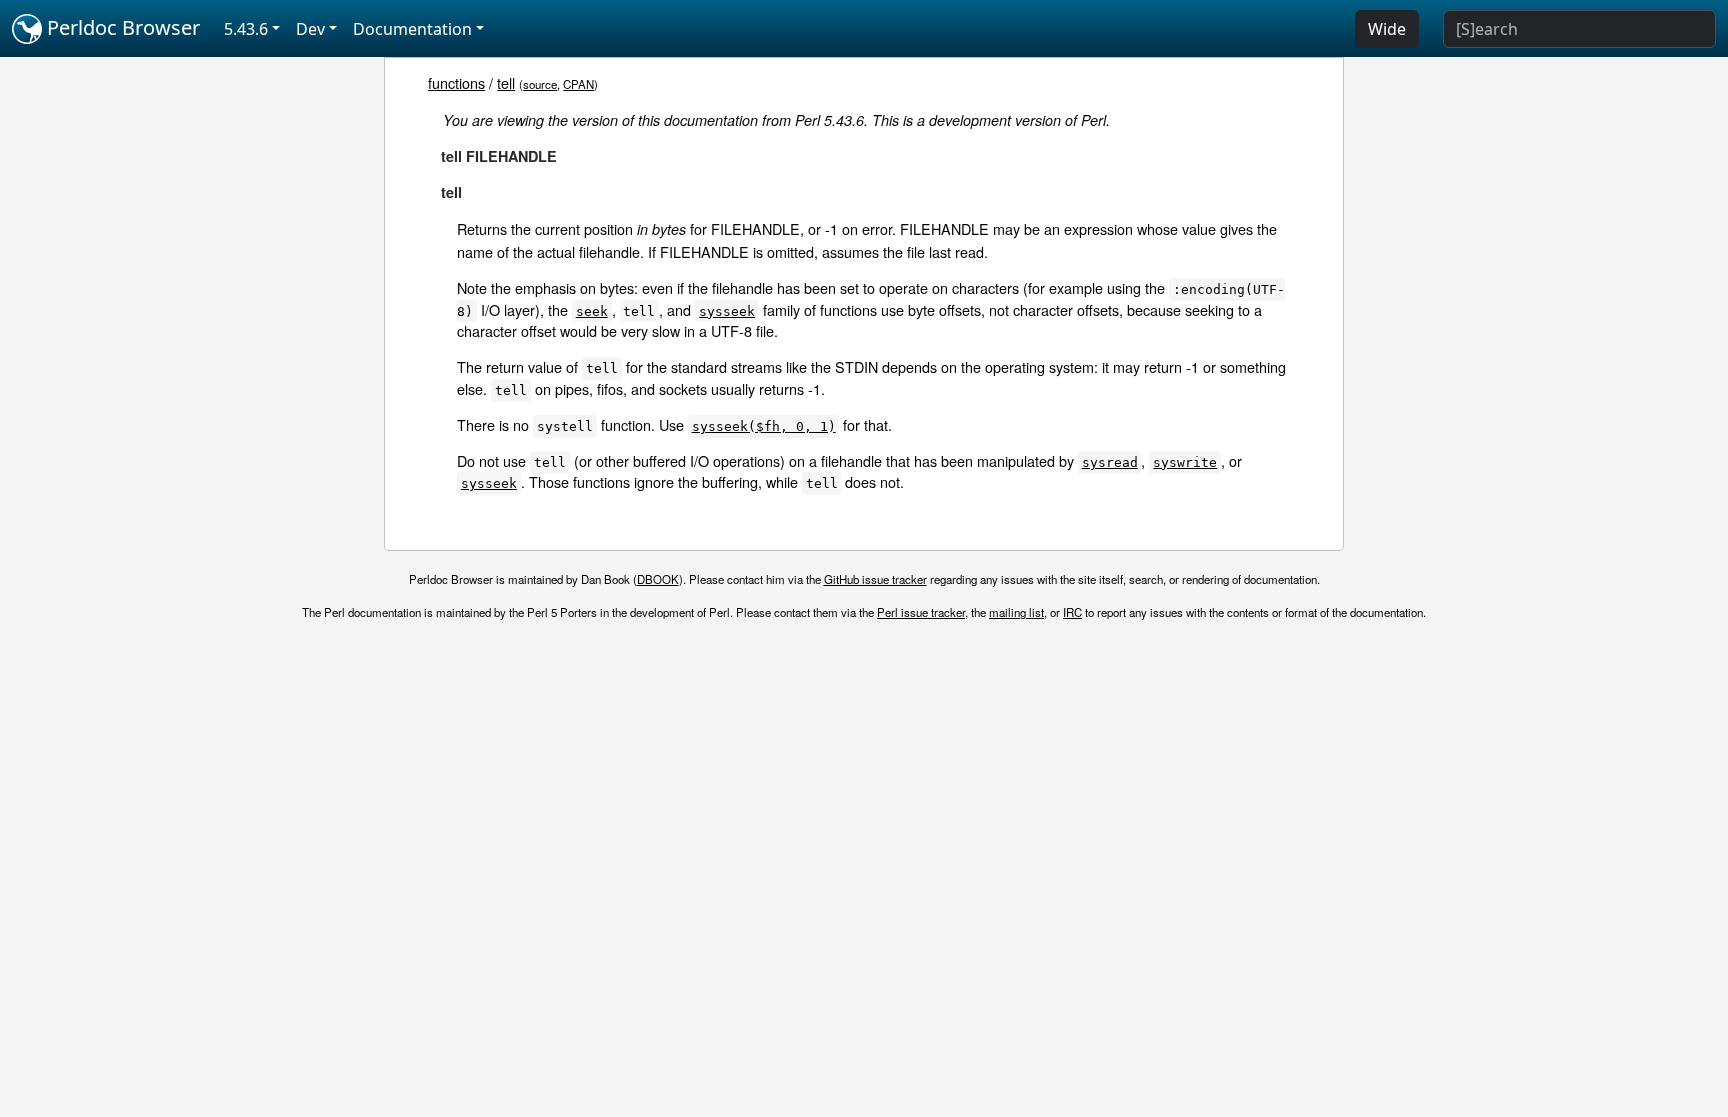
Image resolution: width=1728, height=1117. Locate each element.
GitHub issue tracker (875, 579)
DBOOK (658, 579)
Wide (1387, 29)
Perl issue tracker (921, 612)
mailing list (1016, 612)
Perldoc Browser (121, 27)
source (540, 84)
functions (456, 82)
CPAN (578, 84)
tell (506, 82)
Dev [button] (310, 29)
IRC (1072, 612)
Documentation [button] (412, 29)
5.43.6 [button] (246, 29)
